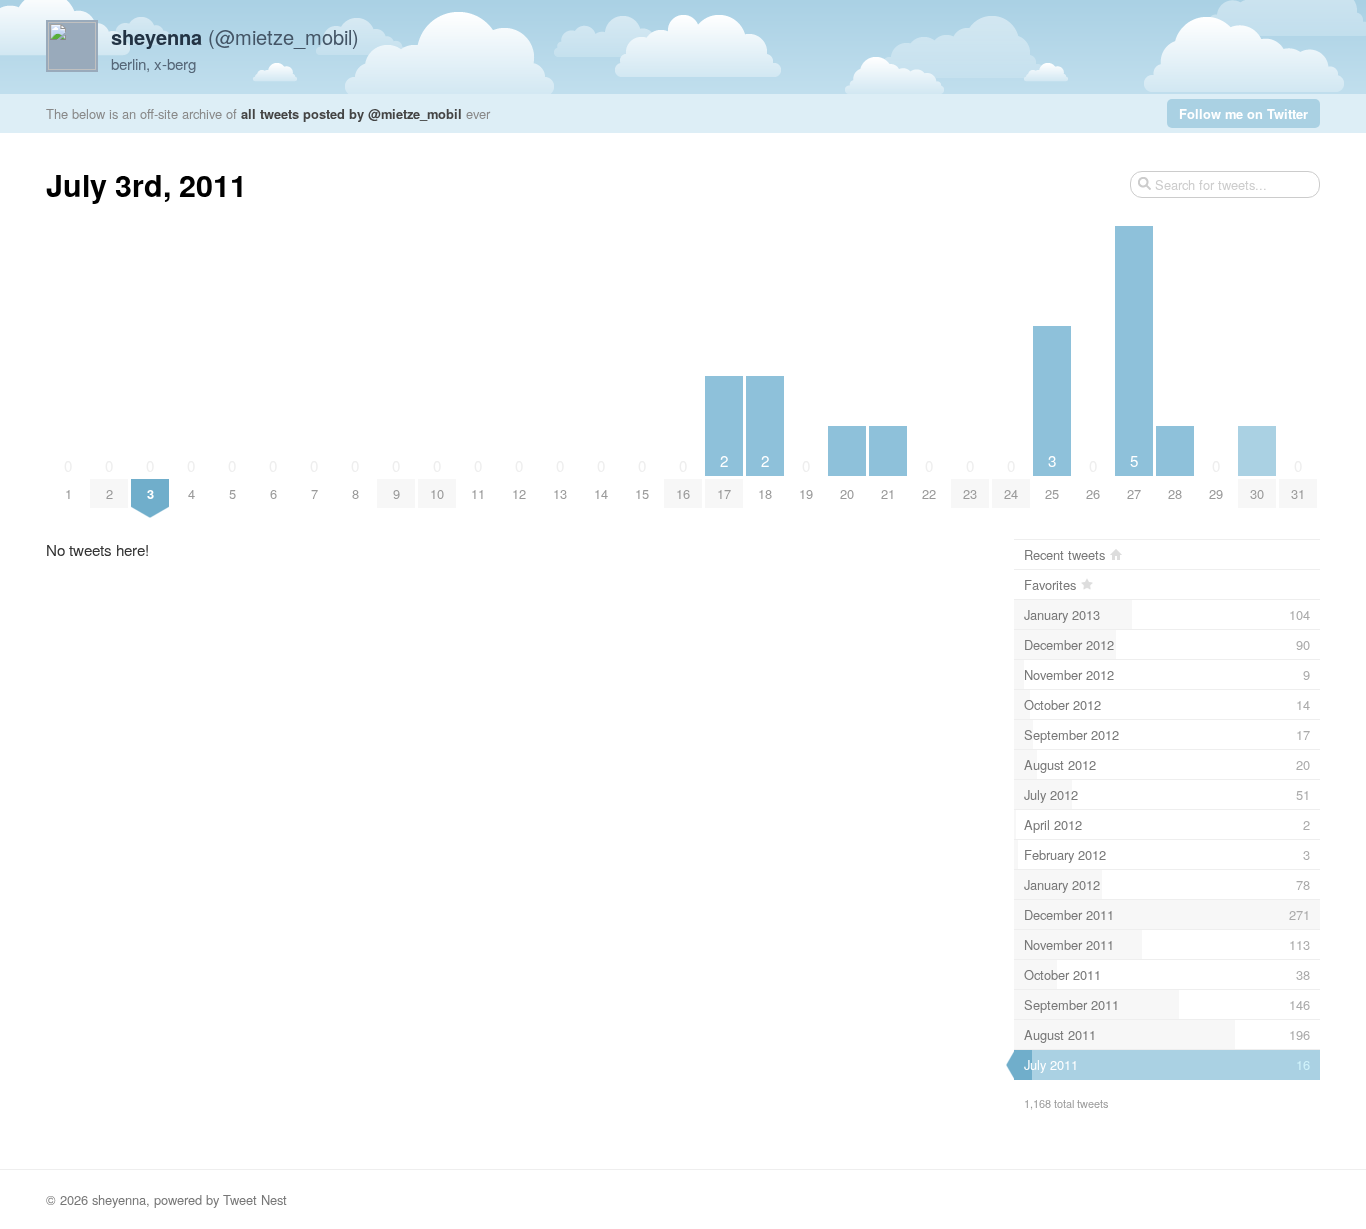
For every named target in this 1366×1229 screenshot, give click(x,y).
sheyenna (119, 1199)
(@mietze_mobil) (235, 36)
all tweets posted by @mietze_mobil (351, 113)
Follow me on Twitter (1243, 113)
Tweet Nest (255, 1199)
